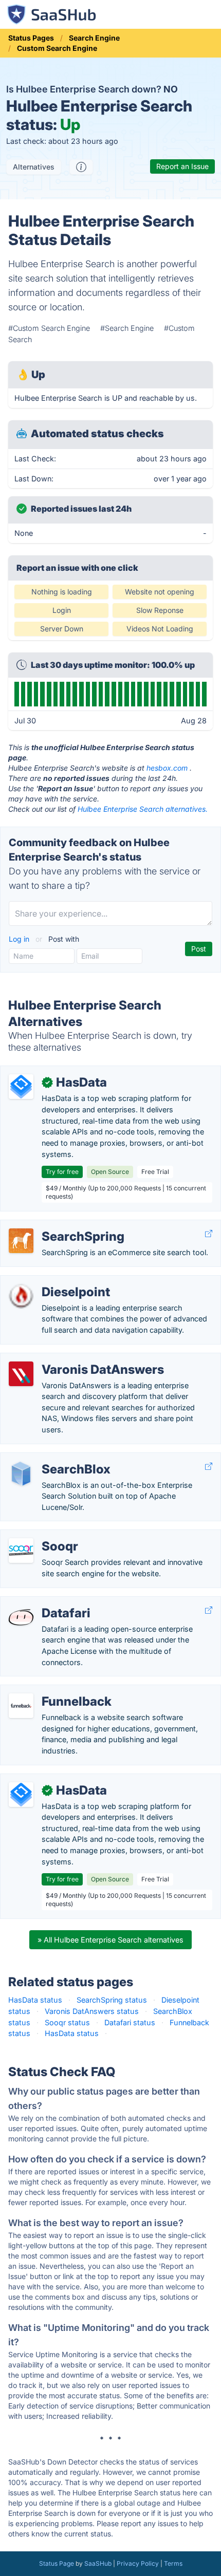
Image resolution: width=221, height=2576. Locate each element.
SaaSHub (98, 2563)
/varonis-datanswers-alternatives (66, 1359)
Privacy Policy (138, 2563)
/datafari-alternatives (45, 1602)
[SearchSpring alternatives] (21, 1241)
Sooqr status (67, 2022)
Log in (20, 939)
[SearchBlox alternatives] (21, 1473)
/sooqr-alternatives (42, 1535)
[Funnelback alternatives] (21, 1706)
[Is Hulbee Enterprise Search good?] (81, 167)
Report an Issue (182, 166)
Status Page (57, 2563)
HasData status (35, 2000)
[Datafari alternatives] (21, 1617)
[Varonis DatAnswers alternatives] (21, 1374)
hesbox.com (167, 768)
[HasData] (21, 1087)
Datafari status (130, 2022)
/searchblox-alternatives (51, 1458)
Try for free (62, 1172)
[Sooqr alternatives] (21, 1551)
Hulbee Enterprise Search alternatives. (143, 809)
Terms (173, 2563)
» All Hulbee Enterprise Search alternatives (110, 1940)
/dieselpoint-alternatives (50, 1281)
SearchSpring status (112, 2000)
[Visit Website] (209, 1234)
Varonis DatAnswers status (92, 2011)
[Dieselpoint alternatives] (21, 1296)
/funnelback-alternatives (50, 1691)
